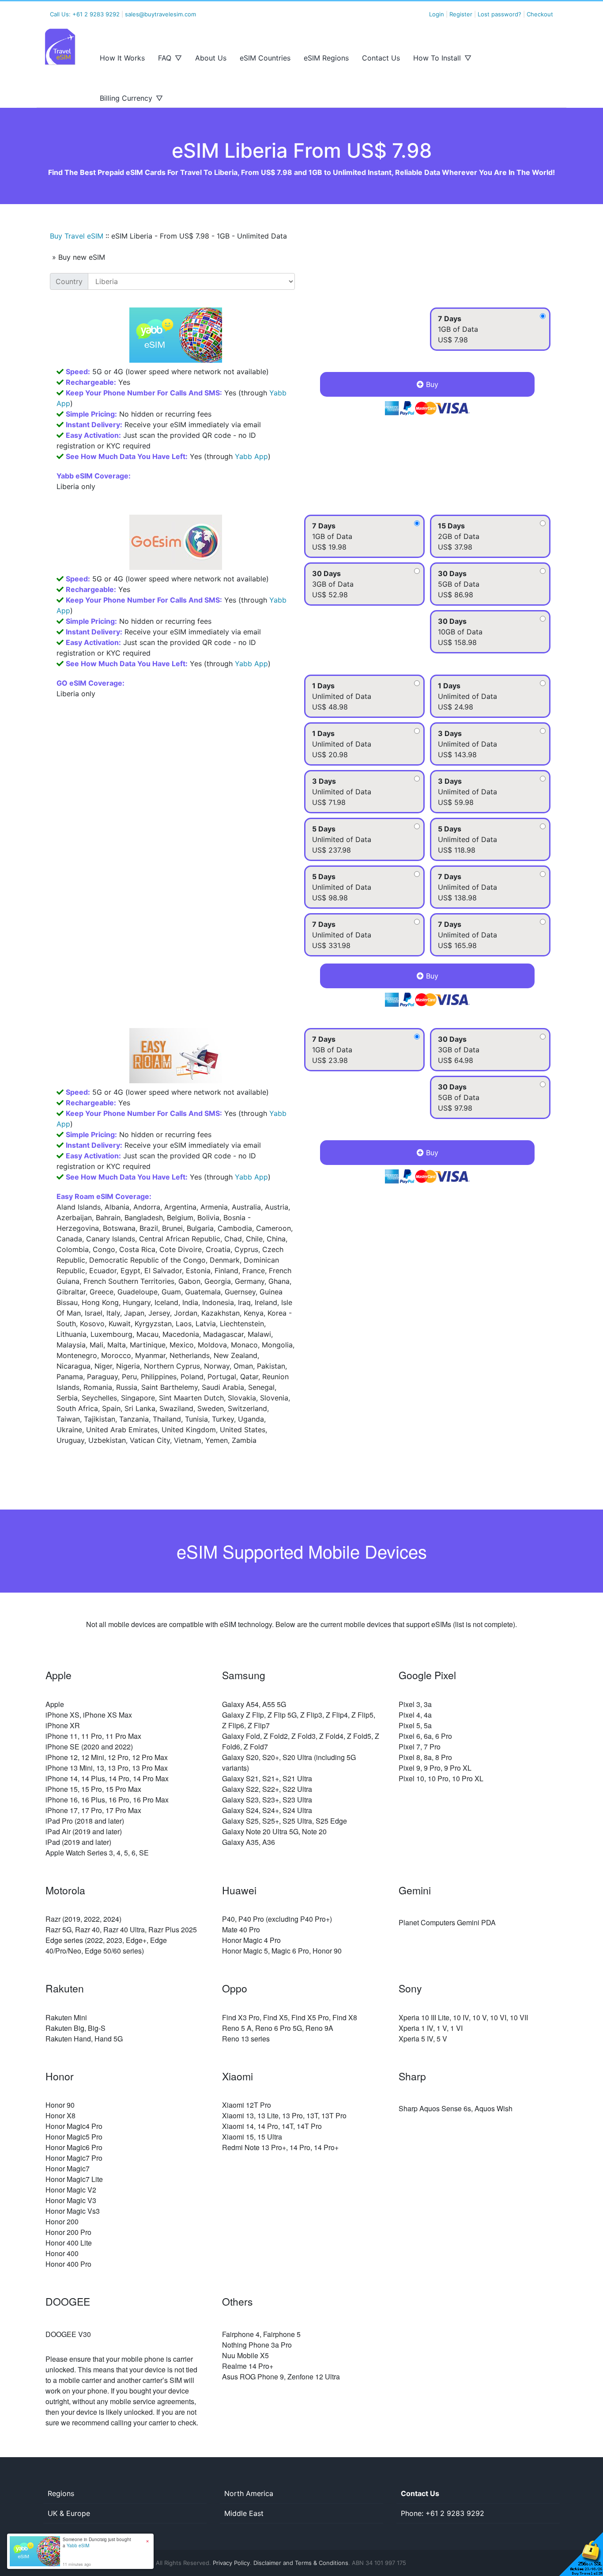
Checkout (540, 14)
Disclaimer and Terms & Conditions (301, 2563)
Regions (61, 2493)
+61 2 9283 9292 (96, 14)
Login (437, 14)
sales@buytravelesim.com (160, 14)
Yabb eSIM (78, 2546)
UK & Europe (69, 2513)
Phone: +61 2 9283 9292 (443, 2513)
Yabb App (251, 456)
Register (461, 14)
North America (249, 2493)
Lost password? (499, 14)
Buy (431, 384)
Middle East (244, 2513)
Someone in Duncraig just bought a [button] (97, 2542)
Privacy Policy (231, 2563)
